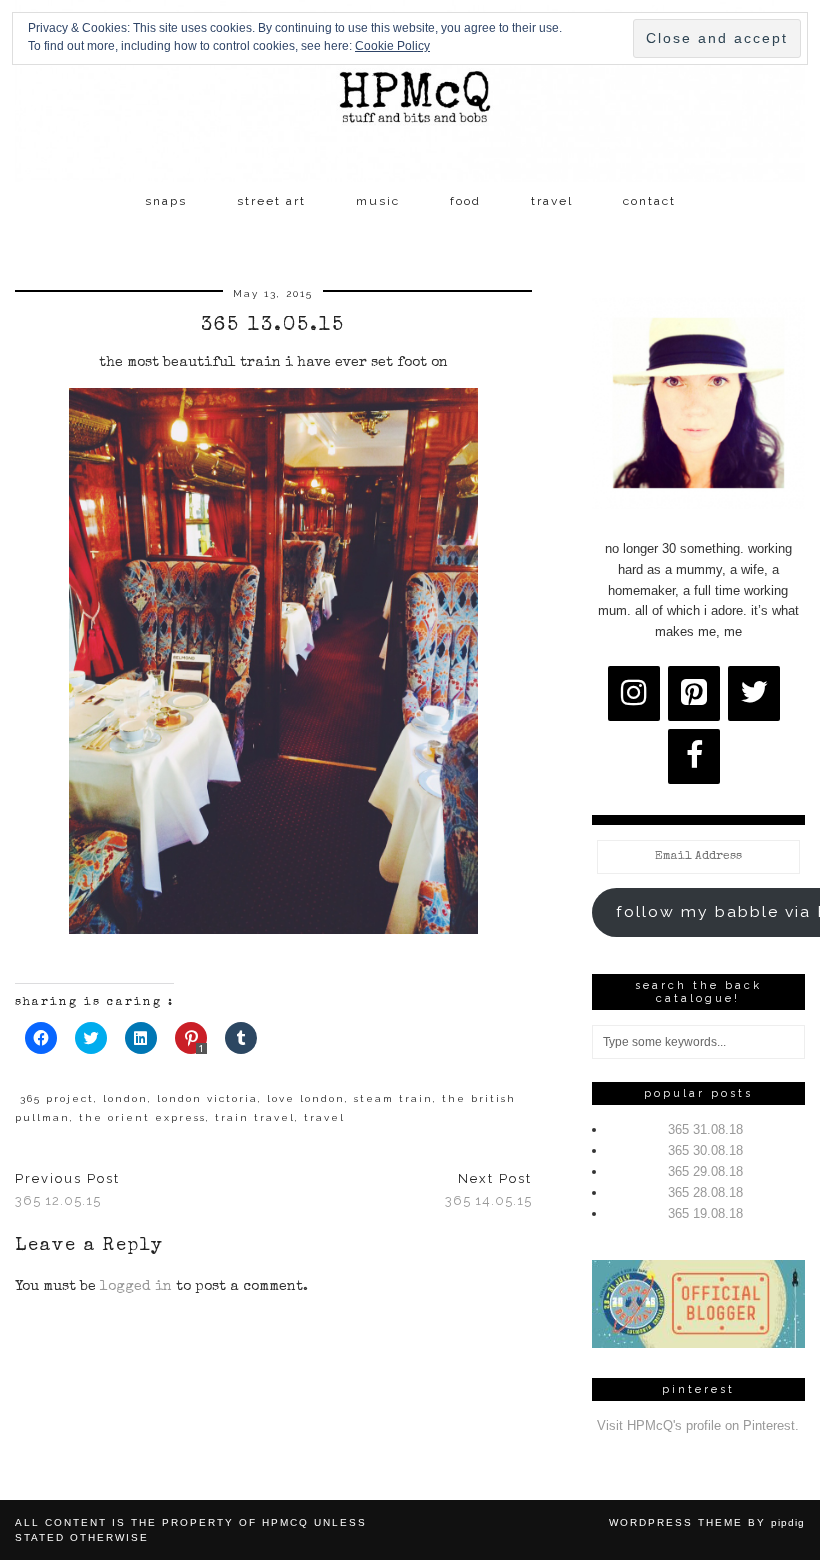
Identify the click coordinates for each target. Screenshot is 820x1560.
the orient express (142, 1117)
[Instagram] (634, 693)
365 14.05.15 (488, 1190)
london (125, 1098)
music (378, 201)
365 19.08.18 (705, 1213)
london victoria (207, 1098)
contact (649, 201)
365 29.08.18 (705, 1171)
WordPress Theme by (707, 1522)
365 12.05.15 (67, 1190)
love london (306, 1098)
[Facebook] (694, 756)
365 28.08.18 (705, 1192)
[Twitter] (754, 693)
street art (271, 201)
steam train (393, 1098)
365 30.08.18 (705, 1150)
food (465, 201)
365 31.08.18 (705, 1129)
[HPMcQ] (410, 91)
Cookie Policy (392, 46)
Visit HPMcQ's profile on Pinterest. (698, 1425)
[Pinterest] (694, 693)
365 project (57, 1098)
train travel (255, 1117)
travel (552, 201)
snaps (166, 201)
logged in (136, 1287)
